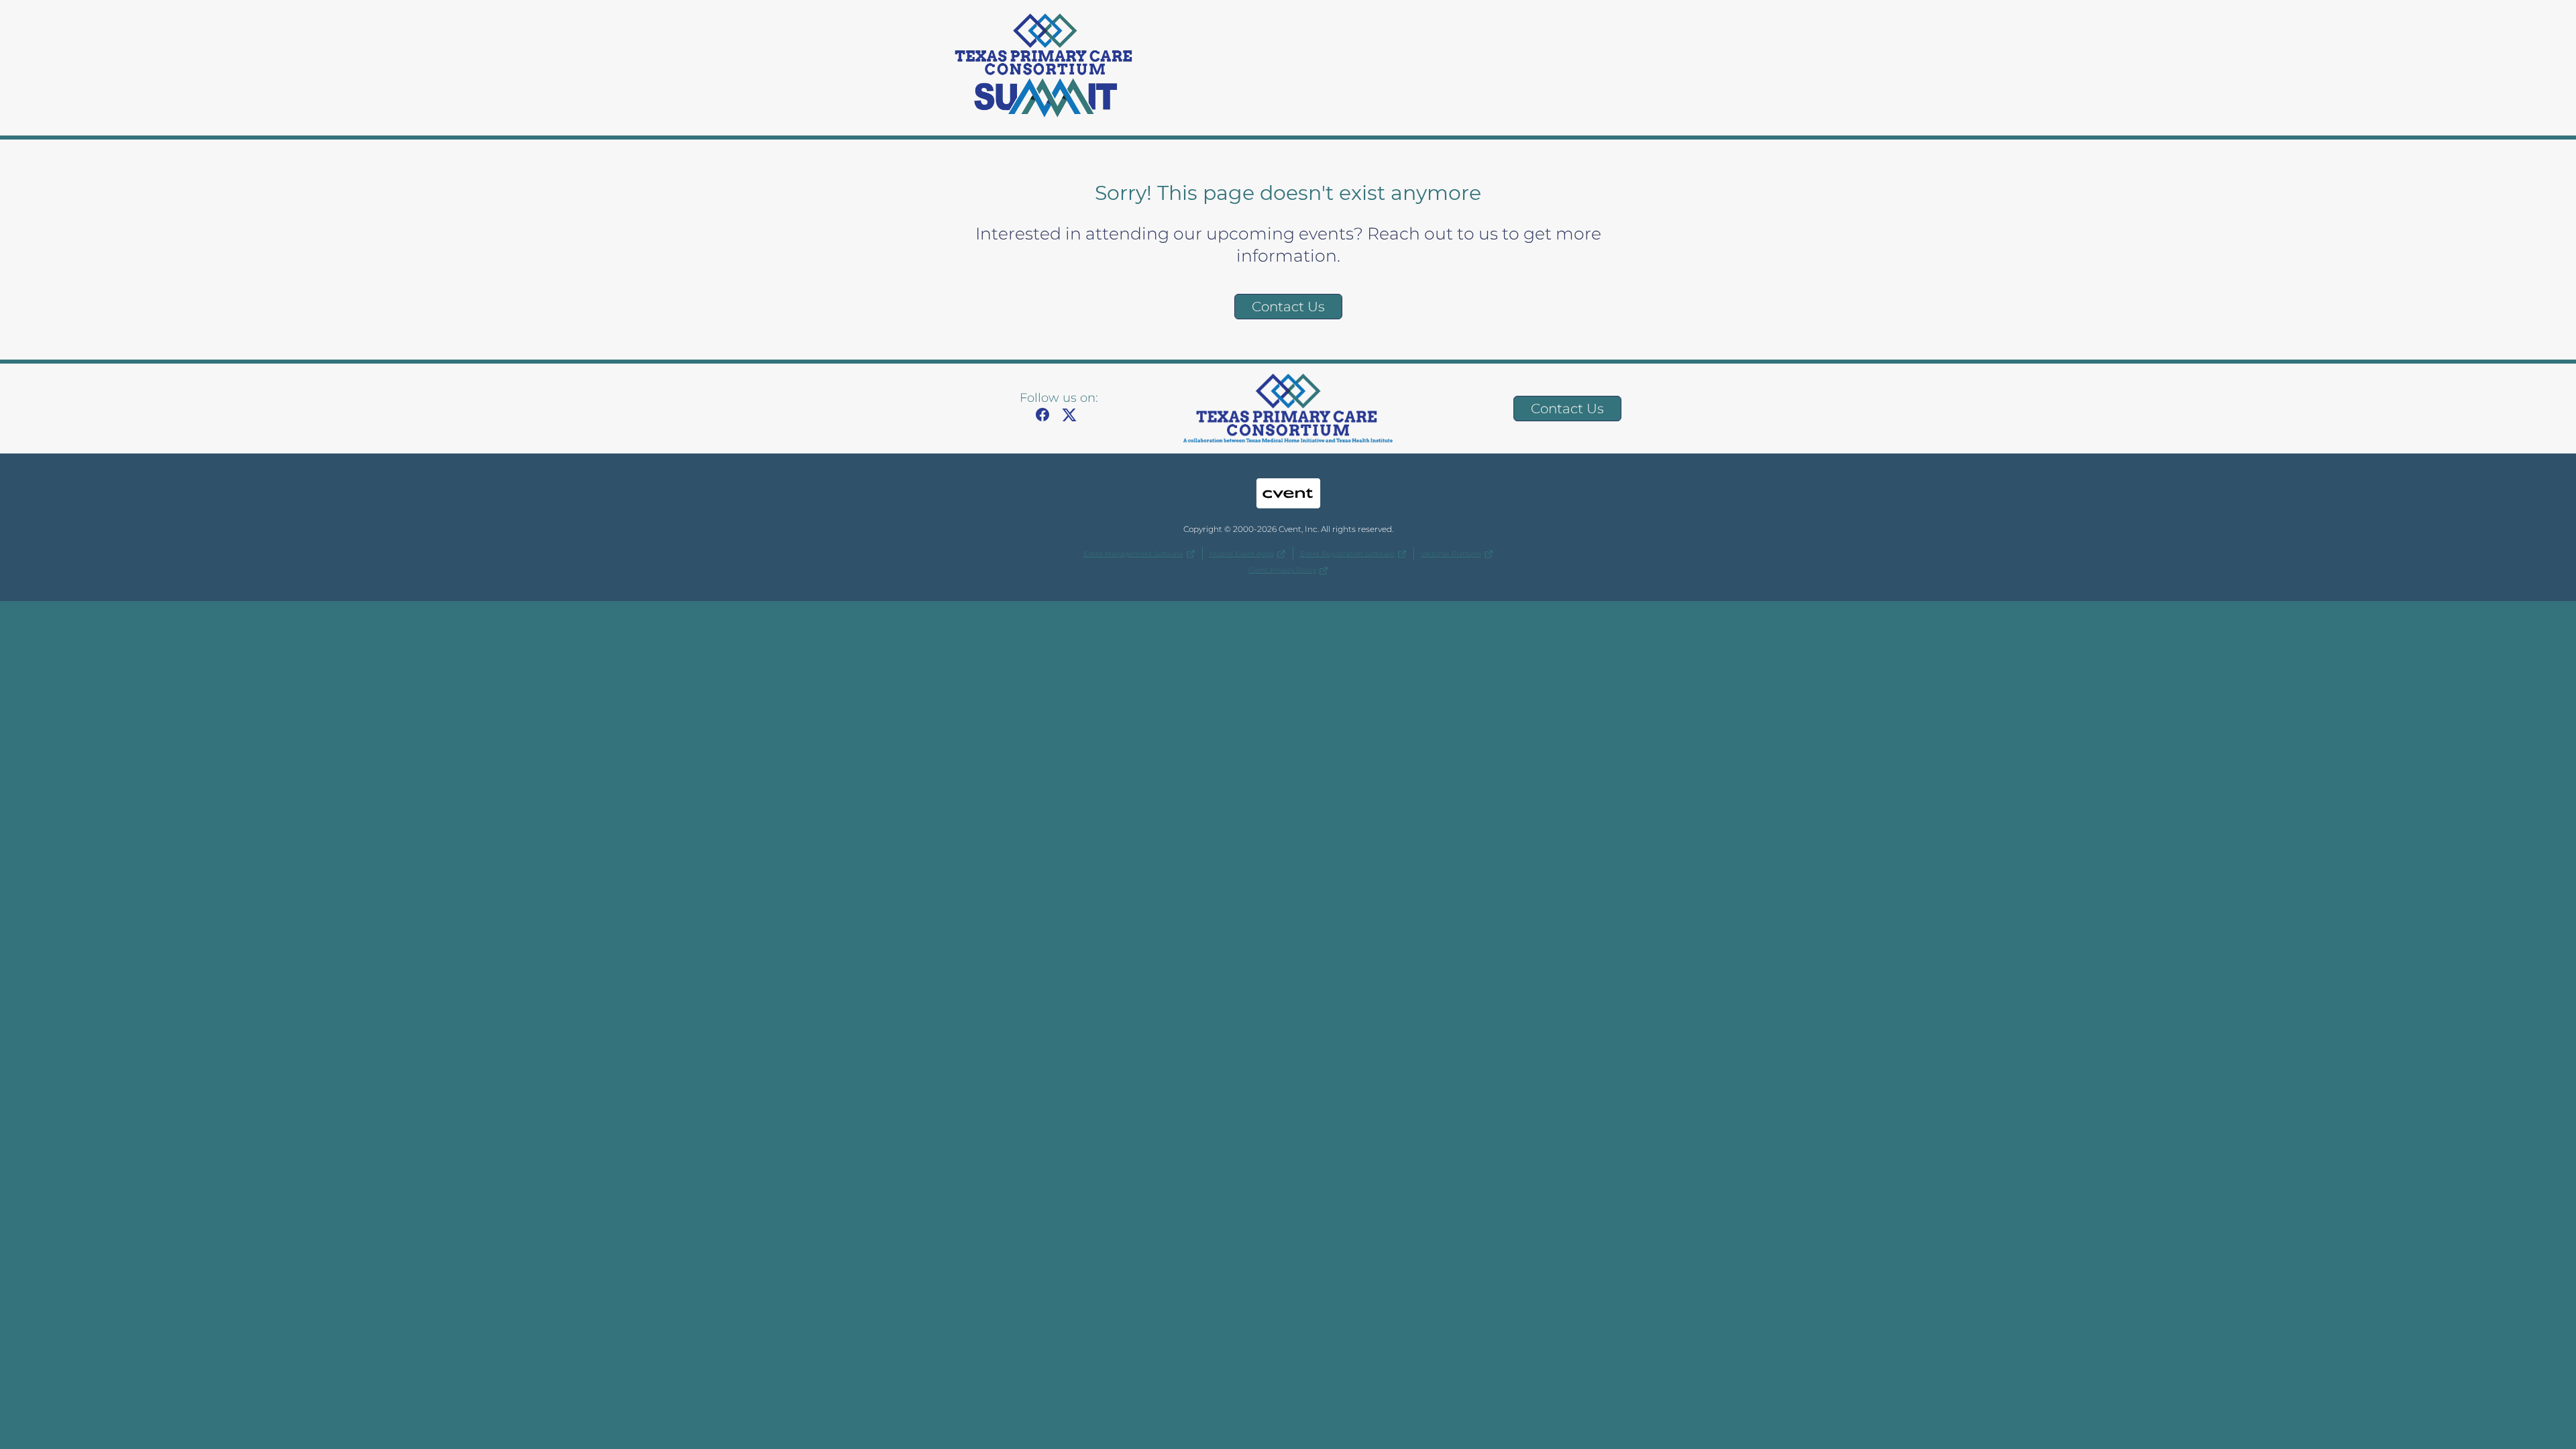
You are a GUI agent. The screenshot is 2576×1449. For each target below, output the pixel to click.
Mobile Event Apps (1242, 554)
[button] (1046, 419)
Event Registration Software (1347, 554)
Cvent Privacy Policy (1282, 570)
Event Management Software (1133, 554)
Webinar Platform (1451, 554)
